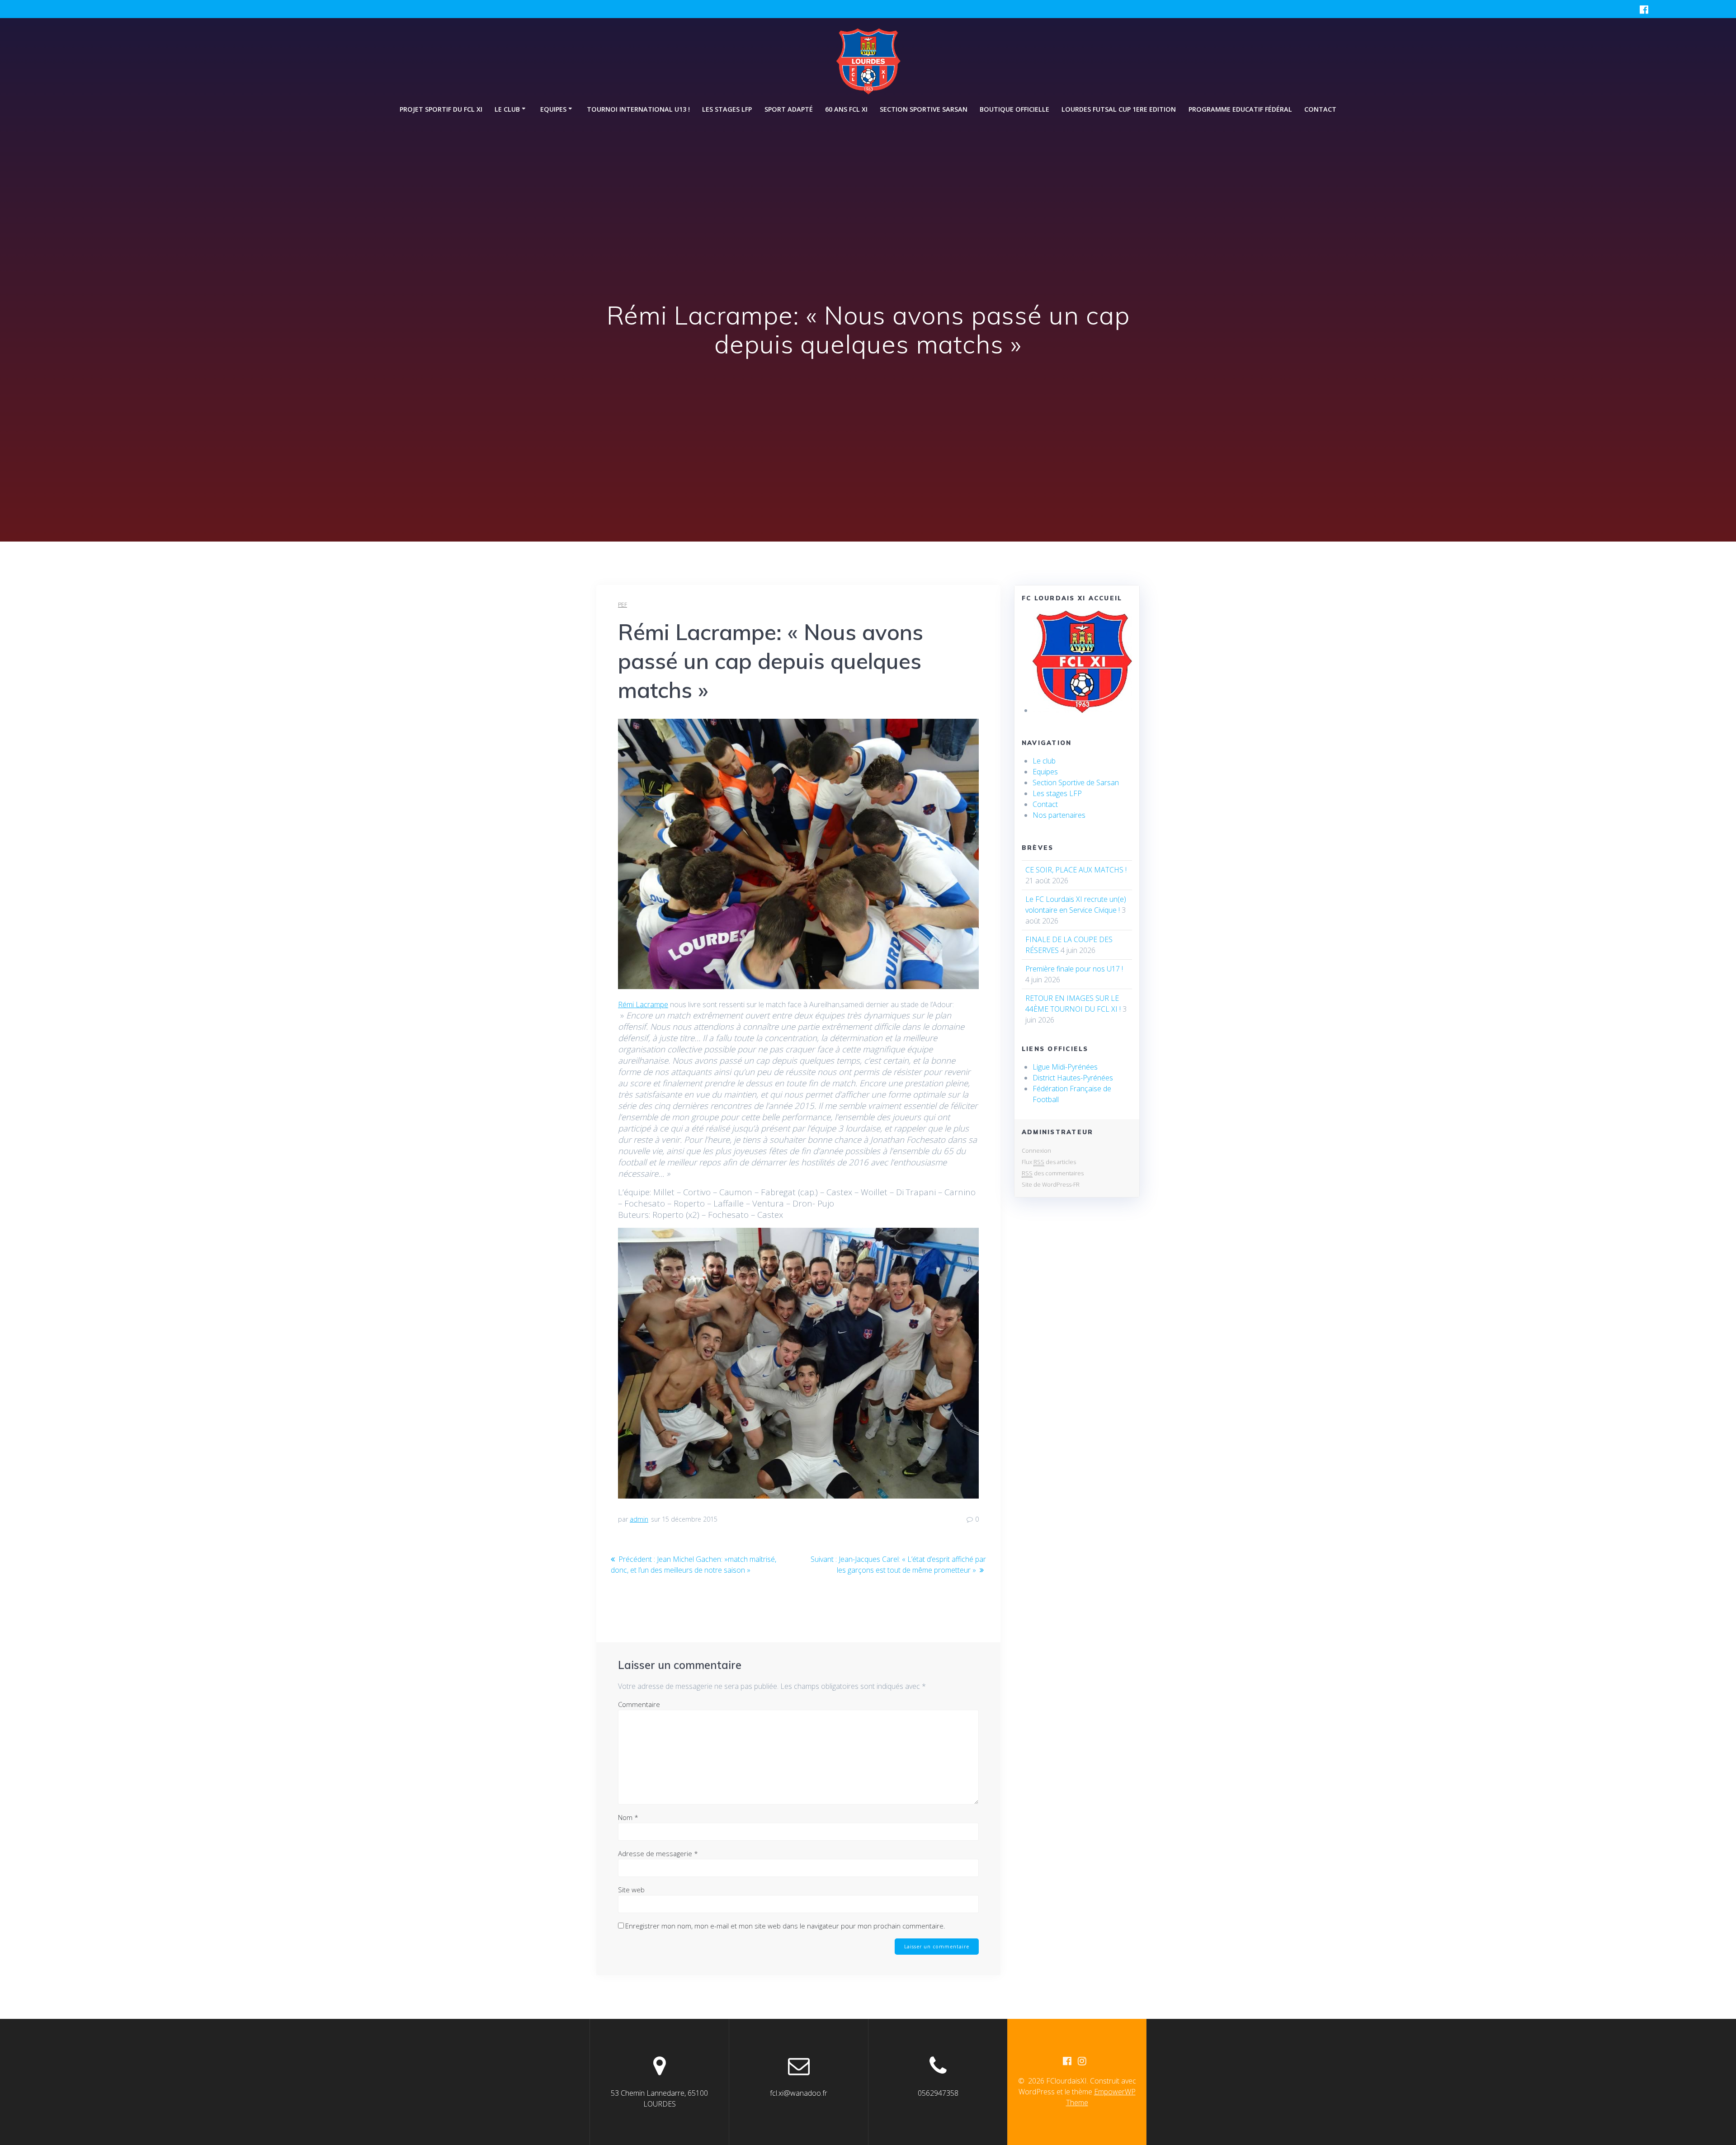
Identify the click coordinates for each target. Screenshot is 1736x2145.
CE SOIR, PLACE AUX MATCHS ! (1076, 870)
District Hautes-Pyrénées (1073, 1078)
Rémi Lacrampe (643, 1004)
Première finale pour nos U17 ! (1074, 969)
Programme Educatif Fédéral (1240, 109)
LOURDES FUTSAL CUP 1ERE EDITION (1119, 109)
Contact (1320, 109)
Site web (631, 1890)
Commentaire (639, 1704)
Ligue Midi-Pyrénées (1065, 1067)
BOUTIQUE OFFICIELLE (1014, 109)
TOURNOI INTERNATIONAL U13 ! (638, 109)
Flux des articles (1049, 1162)
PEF (623, 605)
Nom (628, 1817)
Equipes (1045, 772)
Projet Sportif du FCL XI (441, 109)
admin (639, 1519)
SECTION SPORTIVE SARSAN (924, 109)
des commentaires (1053, 1173)
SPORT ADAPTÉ (789, 109)
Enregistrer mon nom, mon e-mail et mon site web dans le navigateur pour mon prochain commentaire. (785, 1926)
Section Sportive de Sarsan (1076, 783)
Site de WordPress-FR (1051, 1184)
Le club (1044, 761)
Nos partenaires (1059, 815)
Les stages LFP (727, 109)
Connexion (1036, 1150)
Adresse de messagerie (658, 1853)
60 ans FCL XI (846, 109)
